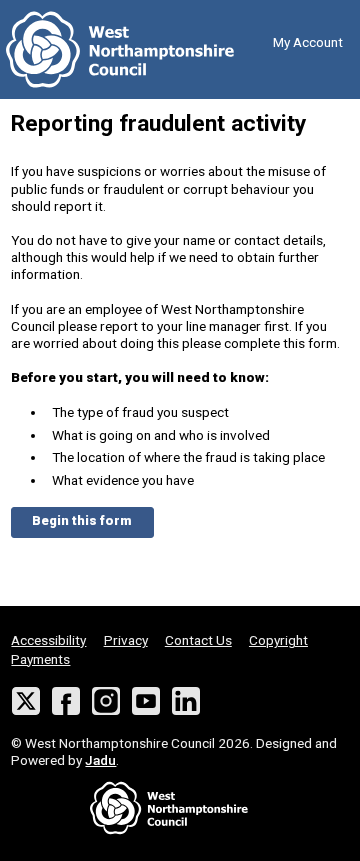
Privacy (126, 640)
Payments (40, 659)
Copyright (278, 640)
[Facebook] (66, 701)
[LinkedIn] (186, 701)
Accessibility (48, 640)
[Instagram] (106, 701)
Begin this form (82, 520)
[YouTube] (146, 701)
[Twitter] (25, 701)
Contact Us (198, 640)
